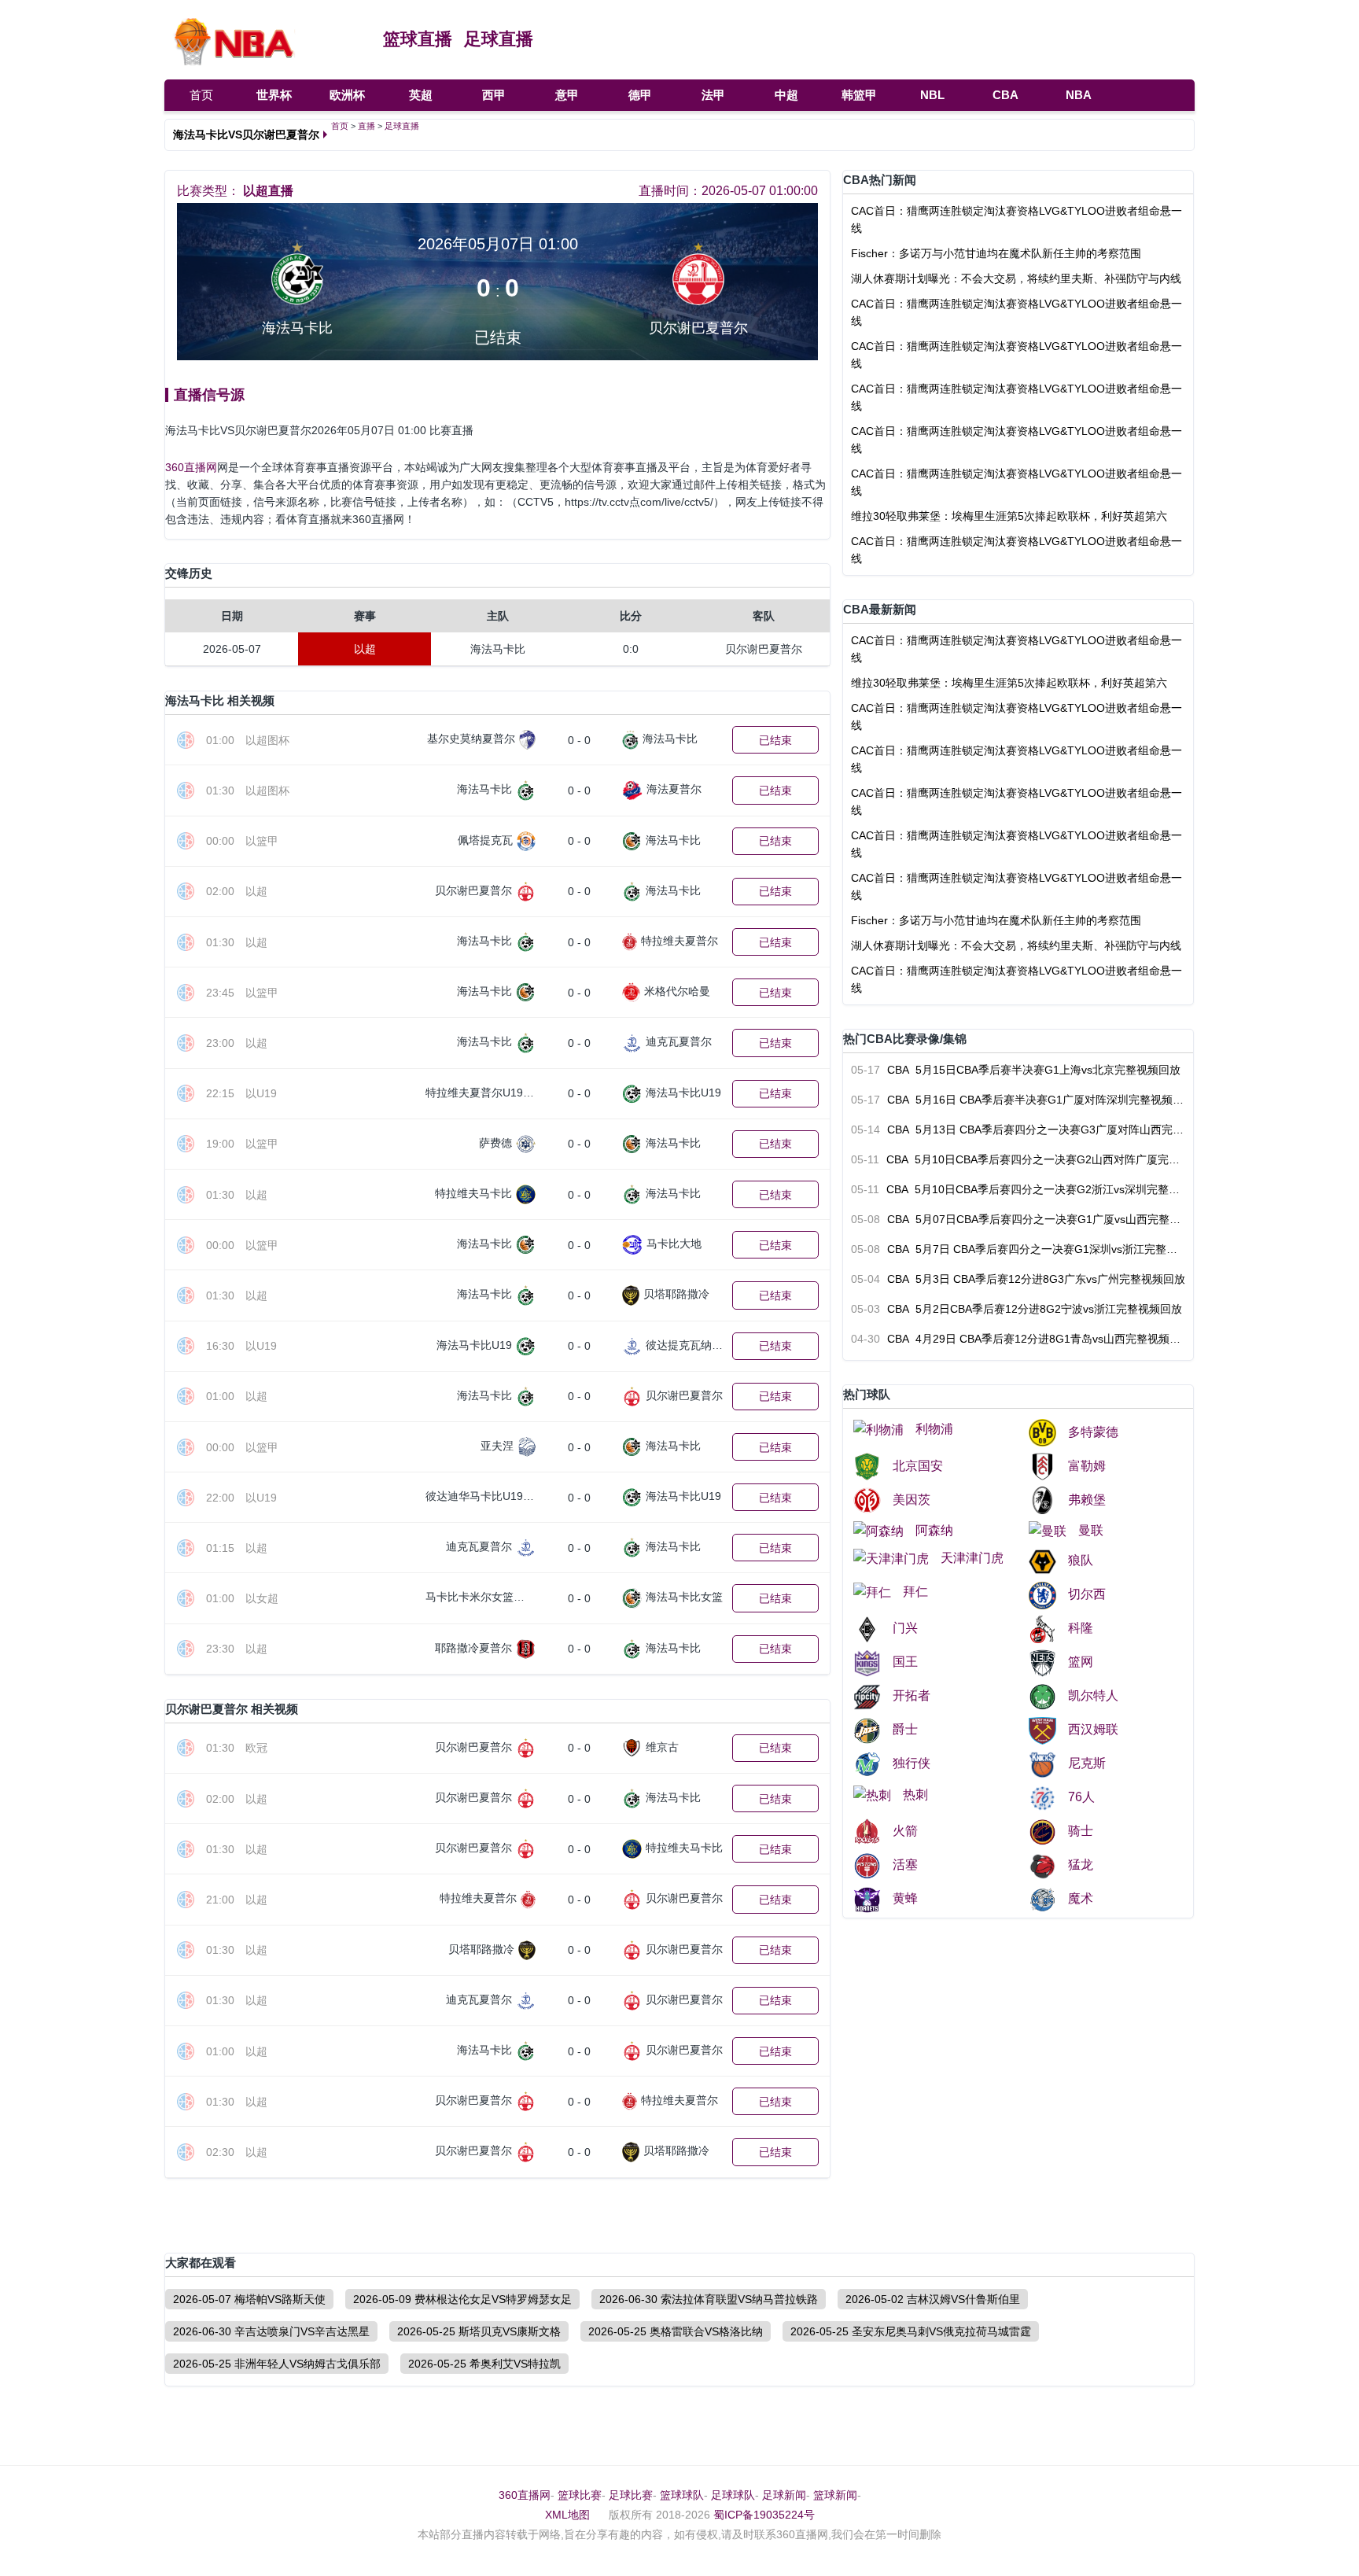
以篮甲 (262, 841)
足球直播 (499, 39)
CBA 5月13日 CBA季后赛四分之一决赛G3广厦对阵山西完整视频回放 (1018, 1130)
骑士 (1081, 1831)
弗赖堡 (1087, 1500)
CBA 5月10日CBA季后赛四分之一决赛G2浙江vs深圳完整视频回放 (1018, 1189)
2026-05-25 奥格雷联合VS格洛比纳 (676, 2331)
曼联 (1091, 1530)
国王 (905, 1662)
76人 (1081, 1797)
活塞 (905, 1865)
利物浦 (934, 1429)
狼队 (1081, 1560)
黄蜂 (905, 1898)
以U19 (261, 1093)
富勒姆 (1087, 1466)
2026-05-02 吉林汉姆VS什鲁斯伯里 (933, 2299)
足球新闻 (784, 2495)
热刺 (915, 1795)
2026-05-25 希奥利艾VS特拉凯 (484, 2364)
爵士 (905, 1729)
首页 (201, 95)
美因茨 (912, 1500)
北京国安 (918, 1466)
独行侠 (912, 1763)
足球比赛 (631, 2495)
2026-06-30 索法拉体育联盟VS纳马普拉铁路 (709, 2299)
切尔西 (1087, 1594)
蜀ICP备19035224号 (764, 2515)
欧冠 (256, 1748)
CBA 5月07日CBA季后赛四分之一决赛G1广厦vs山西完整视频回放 (1018, 1219)
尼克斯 (1087, 1763)
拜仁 (915, 1592)
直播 (366, 126)
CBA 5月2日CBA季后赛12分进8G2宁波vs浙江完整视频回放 (1016, 1309)
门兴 (905, 1628)
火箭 (905, 1831)
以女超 (262, 1598)
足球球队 (733, 2495)
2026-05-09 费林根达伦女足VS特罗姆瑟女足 (462, 2299)
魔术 (1081, 1898)
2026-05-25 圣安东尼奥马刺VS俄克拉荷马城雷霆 (911, 2331)
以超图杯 (267, 740)
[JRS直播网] (266, 39)
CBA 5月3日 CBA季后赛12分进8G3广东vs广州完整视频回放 (1018, 1279)
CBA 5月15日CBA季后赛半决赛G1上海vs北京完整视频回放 (1016, 1070)
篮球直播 (418, 39)
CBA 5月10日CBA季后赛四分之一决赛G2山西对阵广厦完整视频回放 (1018, 1159)
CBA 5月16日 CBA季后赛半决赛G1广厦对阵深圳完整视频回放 (1018, 1100)
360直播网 (191, 467)
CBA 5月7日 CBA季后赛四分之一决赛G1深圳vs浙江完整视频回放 (1018, 1249)
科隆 (1081, 1628)
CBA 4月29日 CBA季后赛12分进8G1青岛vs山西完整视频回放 (1018, 1339)
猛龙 (1081, 1865)
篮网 (1081, 1662)
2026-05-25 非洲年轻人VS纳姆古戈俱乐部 (277, 2364)
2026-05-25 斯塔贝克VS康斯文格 (479, 2331)
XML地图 (567, 2515)
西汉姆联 (1093, 1729)
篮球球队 (682, 2495)
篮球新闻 (835, 2495)
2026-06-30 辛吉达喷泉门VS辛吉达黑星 (271, 2331)
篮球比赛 (580, 2495)
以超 (256, 891)
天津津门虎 (972, 1558)
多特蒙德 (1093, 1432)
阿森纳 (934, 1530)
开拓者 (912, 1695)
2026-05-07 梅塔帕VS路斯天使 (249, 2299)
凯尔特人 (1093, 1695)
